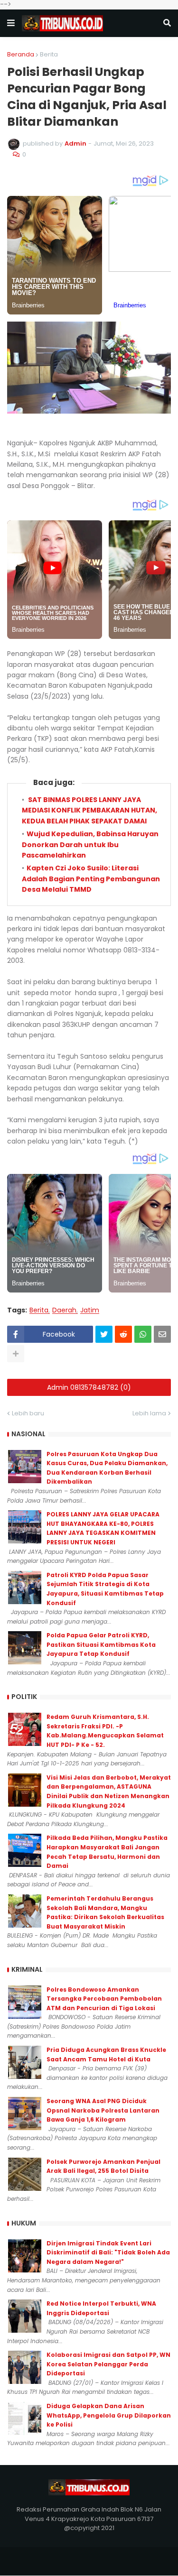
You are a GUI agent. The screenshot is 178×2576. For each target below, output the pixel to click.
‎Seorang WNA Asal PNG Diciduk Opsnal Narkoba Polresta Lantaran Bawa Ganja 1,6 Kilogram (103, 2110)
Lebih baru (28, 1413)
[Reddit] (123, 1334)
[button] (11, 23)
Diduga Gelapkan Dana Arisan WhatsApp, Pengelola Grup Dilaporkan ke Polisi (109, 2415)
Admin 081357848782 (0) (89, 1387)
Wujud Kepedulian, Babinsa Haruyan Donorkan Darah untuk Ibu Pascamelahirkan (90, 845)
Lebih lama (149, 1413)
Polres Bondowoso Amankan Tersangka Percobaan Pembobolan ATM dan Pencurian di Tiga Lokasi (104, 1999)
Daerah (64, 1310)
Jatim (90, 1310)
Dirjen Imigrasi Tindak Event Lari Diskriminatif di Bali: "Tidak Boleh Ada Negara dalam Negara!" (108, 2253)
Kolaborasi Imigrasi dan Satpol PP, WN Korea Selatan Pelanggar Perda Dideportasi (108, 2364)
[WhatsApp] (143, 1334)
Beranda (21, 54)
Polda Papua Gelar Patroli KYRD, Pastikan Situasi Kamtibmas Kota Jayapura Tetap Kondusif (101, 1644)
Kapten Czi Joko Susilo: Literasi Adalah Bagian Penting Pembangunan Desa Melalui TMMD (91, 879)
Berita (49, 54)
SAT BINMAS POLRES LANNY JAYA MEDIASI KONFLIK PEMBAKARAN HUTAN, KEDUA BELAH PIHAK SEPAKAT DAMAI (89, 810)
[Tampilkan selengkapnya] (16, 1354)
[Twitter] (104, 1334)
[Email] (162, 1334)
